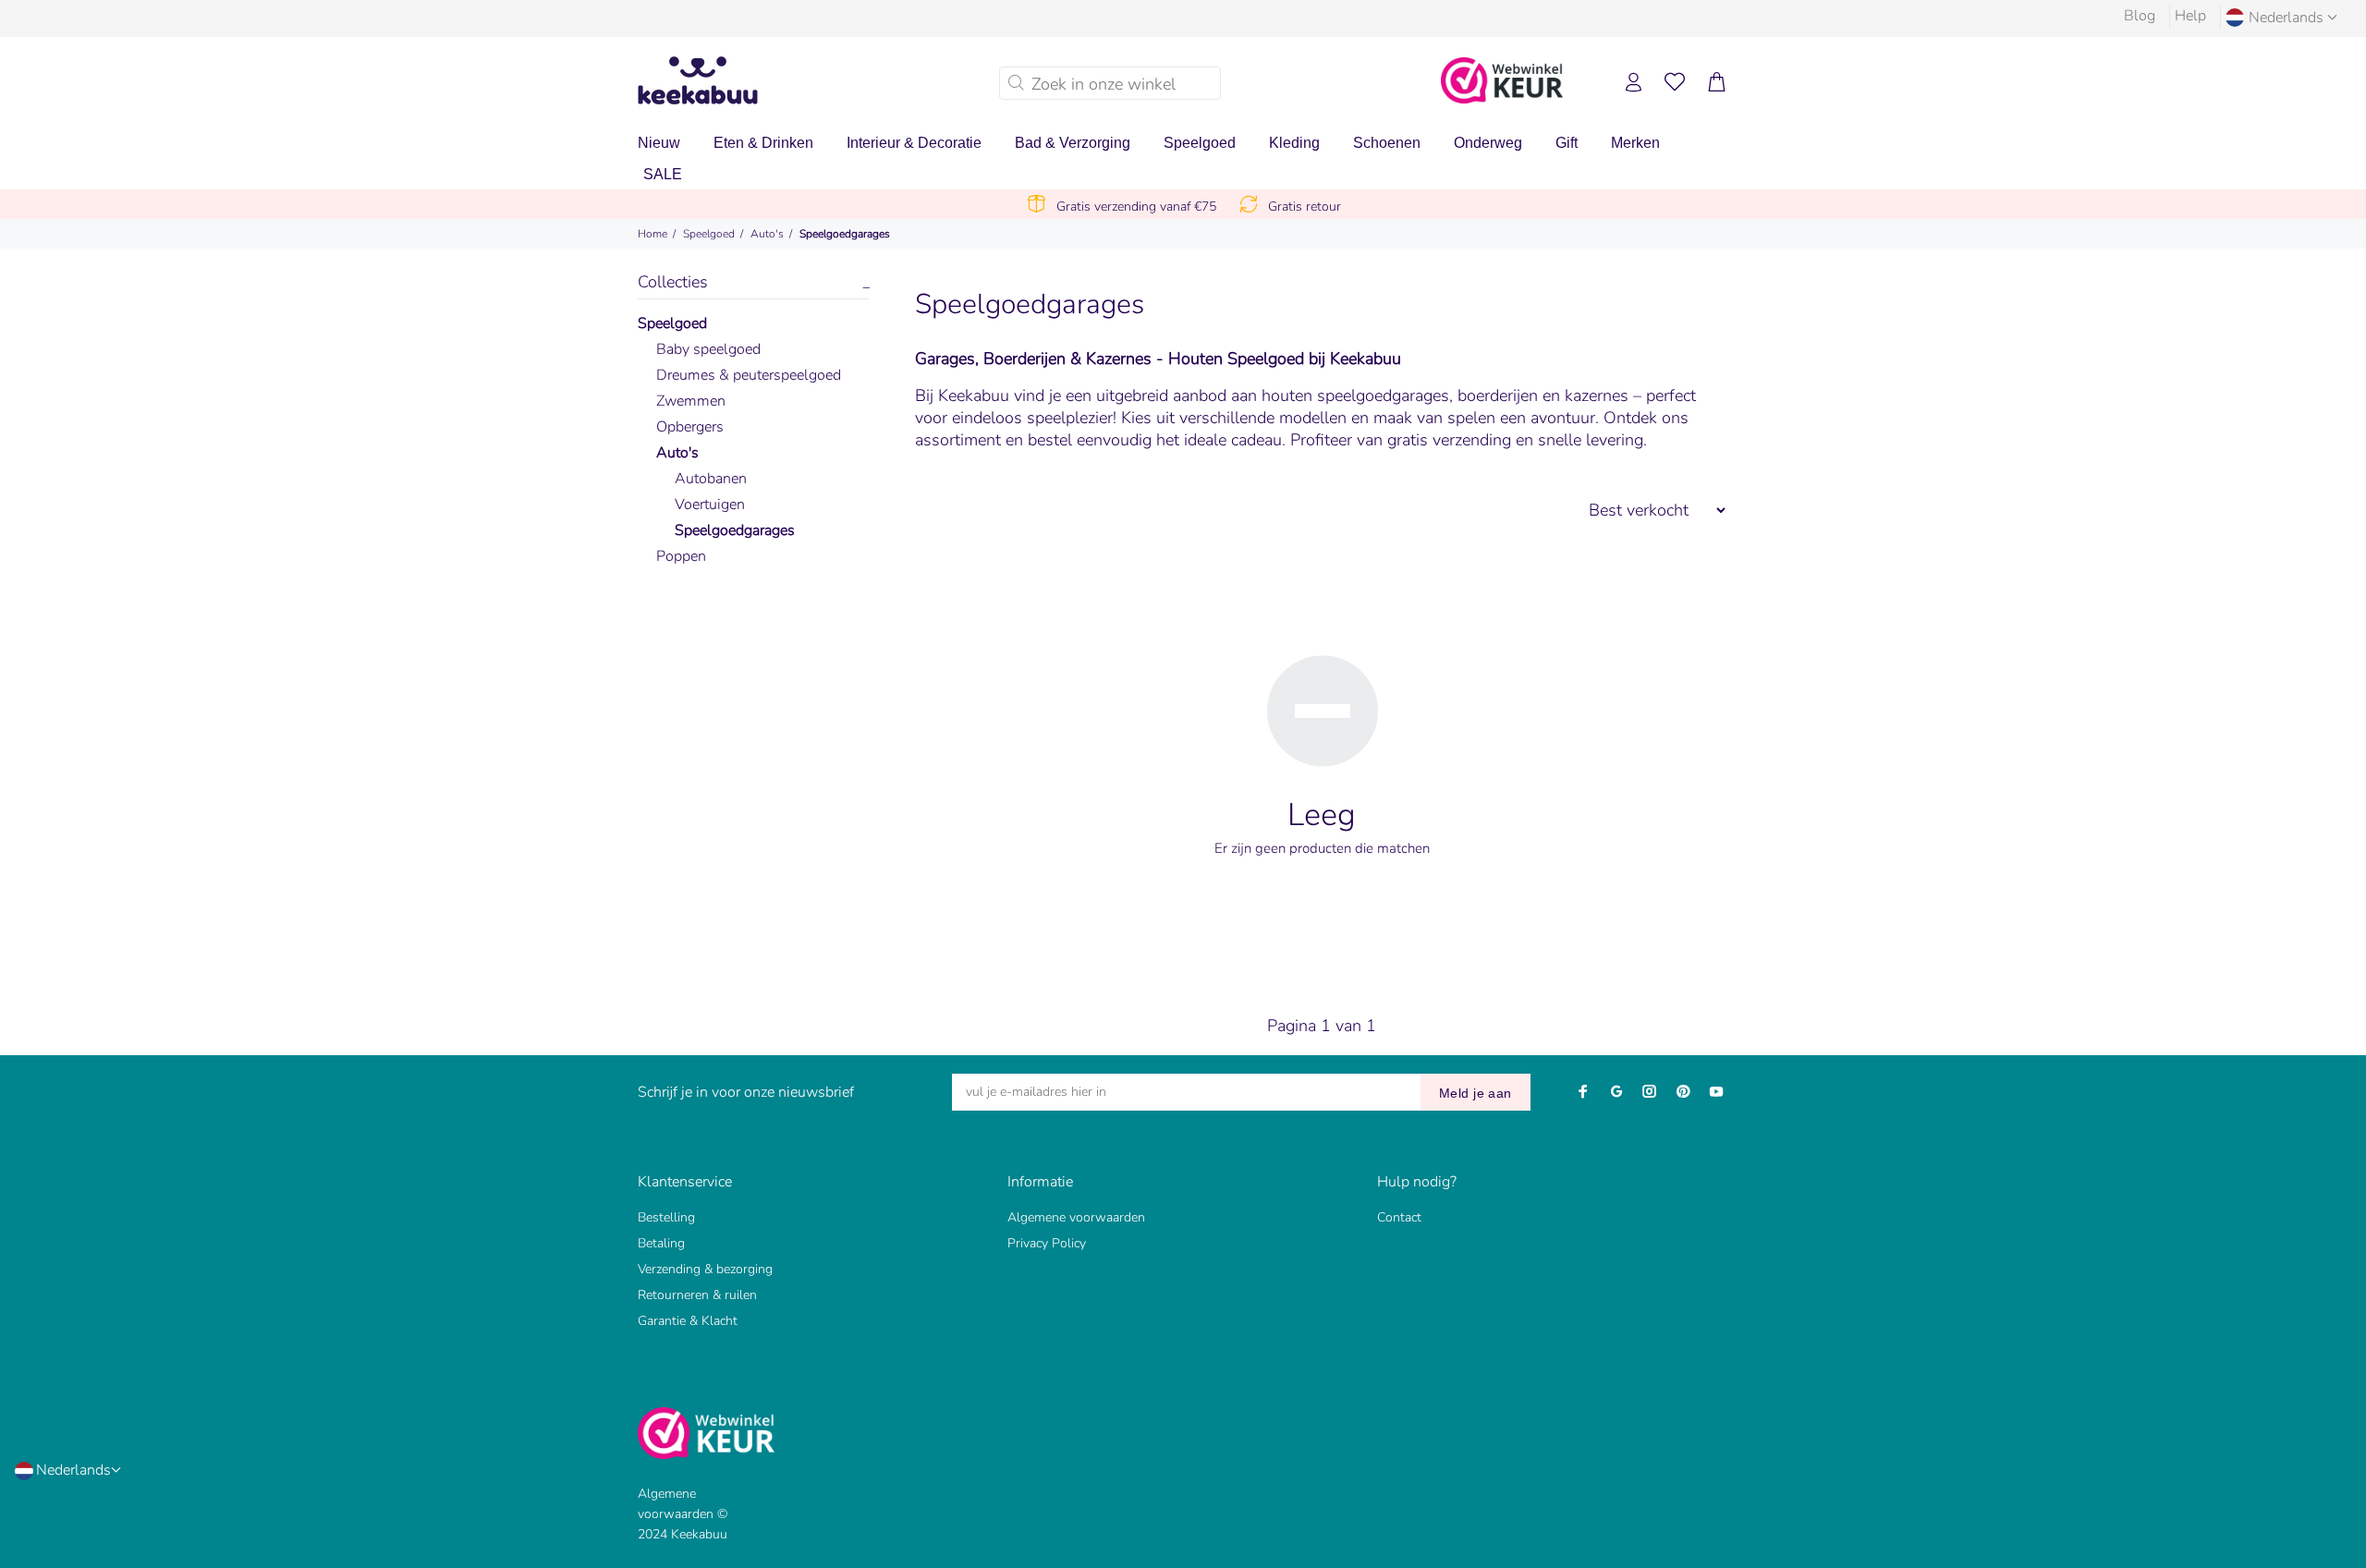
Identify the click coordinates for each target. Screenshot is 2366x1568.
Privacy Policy (1047, 1243)
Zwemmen (691, 401)
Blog (2140, 16)
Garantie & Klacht (688, 1321)
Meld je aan (1476, 1093)
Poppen (681, 556)
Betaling (661, 1243)
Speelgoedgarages (845, 234)
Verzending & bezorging (705, 1269)
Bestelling (666, 1217)
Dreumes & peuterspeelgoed (749, 375)
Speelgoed (709, 234)
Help (2190, 16)
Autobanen (711, 479)
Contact (1399, 1217)
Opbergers (690, 427)
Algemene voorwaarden (1076, 1217)
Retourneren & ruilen (697, 1295)
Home (652, 234)
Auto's (767, 234)
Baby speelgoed (708, 349)
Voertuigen (710, 504)
